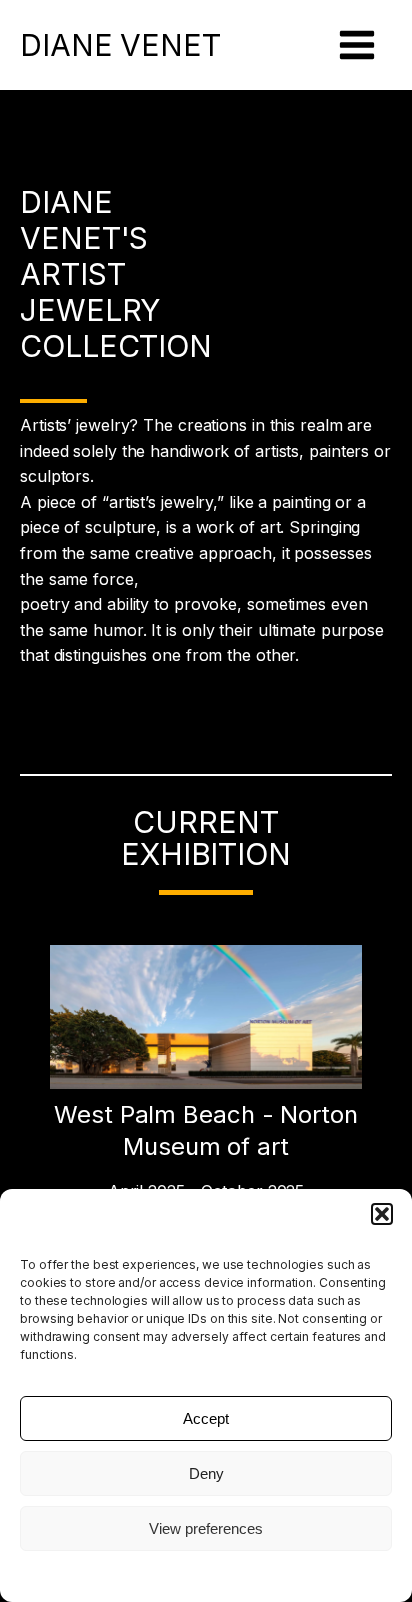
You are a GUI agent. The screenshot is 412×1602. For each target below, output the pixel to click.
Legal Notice (206, 1574)
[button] (382, 1214)
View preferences (206, 1528)
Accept (206, 1418)
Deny (206, 1473)
